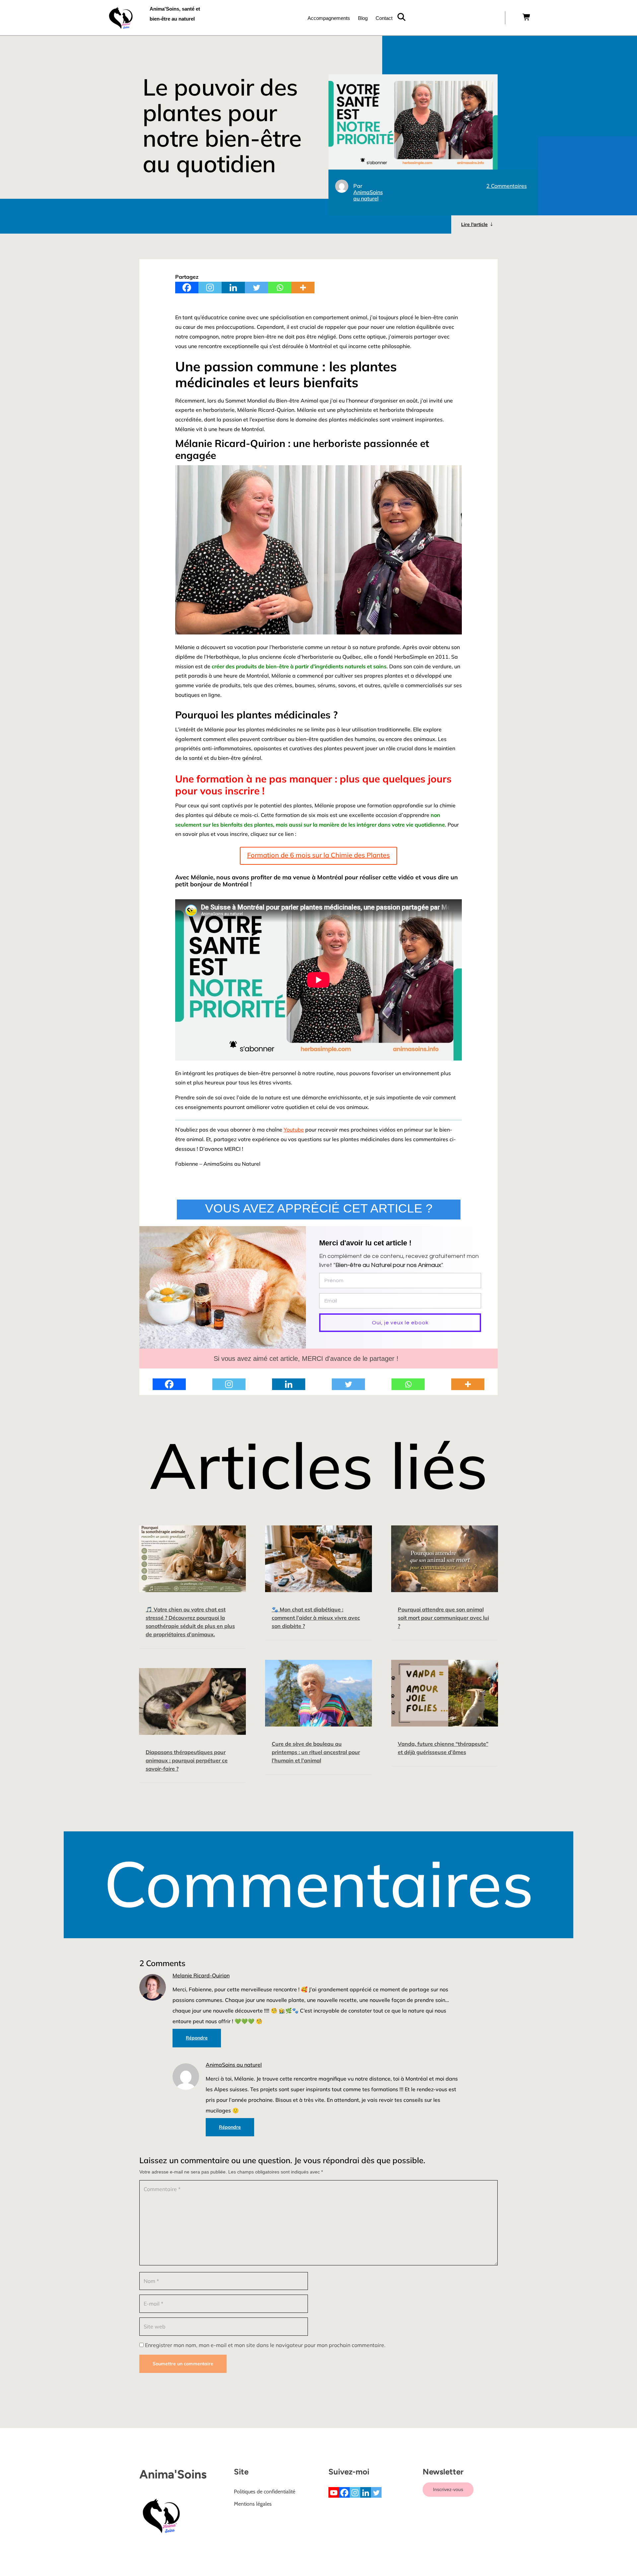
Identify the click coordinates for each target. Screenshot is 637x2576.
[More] (303, 288)
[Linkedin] (233, 288)
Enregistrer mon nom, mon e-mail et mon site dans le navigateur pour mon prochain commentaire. (265, 2345)
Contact (384, 18)
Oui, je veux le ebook (400, 1323)
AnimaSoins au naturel (368, 195)
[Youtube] (334, 2492)
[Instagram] (210, 288)
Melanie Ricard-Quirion (201, 1976)
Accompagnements (329, 18)
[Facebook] (187, 288)
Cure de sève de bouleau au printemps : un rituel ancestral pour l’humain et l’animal (316, 1752)
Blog (363, 18)
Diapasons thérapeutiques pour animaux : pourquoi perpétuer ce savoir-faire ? (187, 1760)
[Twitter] (256, 288)
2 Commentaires (507, 186)
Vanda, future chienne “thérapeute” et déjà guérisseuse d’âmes (443, 1748)
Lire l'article (474, 224)
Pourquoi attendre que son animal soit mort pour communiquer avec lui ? (443, 1618)
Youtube (294, 1130)
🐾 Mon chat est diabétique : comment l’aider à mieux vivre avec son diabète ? (316, 1618)
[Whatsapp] (280, 288)
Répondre (197, 2038)
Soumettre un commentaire (183, 2364)
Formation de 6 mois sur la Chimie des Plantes (318, 855)
